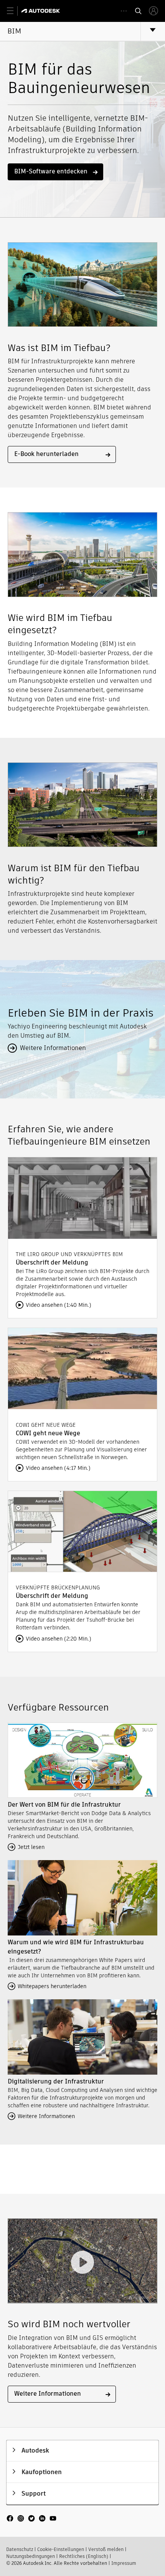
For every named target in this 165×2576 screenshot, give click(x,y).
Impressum (124, 2563)
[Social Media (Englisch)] (31, 2522)
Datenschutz (20, 2549)
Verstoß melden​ (106, 2549)
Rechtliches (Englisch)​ (84, 2556)
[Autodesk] (42, 11)
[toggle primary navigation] (14, 11)
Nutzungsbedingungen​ (31, 2556)
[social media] (31, 2519)
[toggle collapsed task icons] (124, 11)
